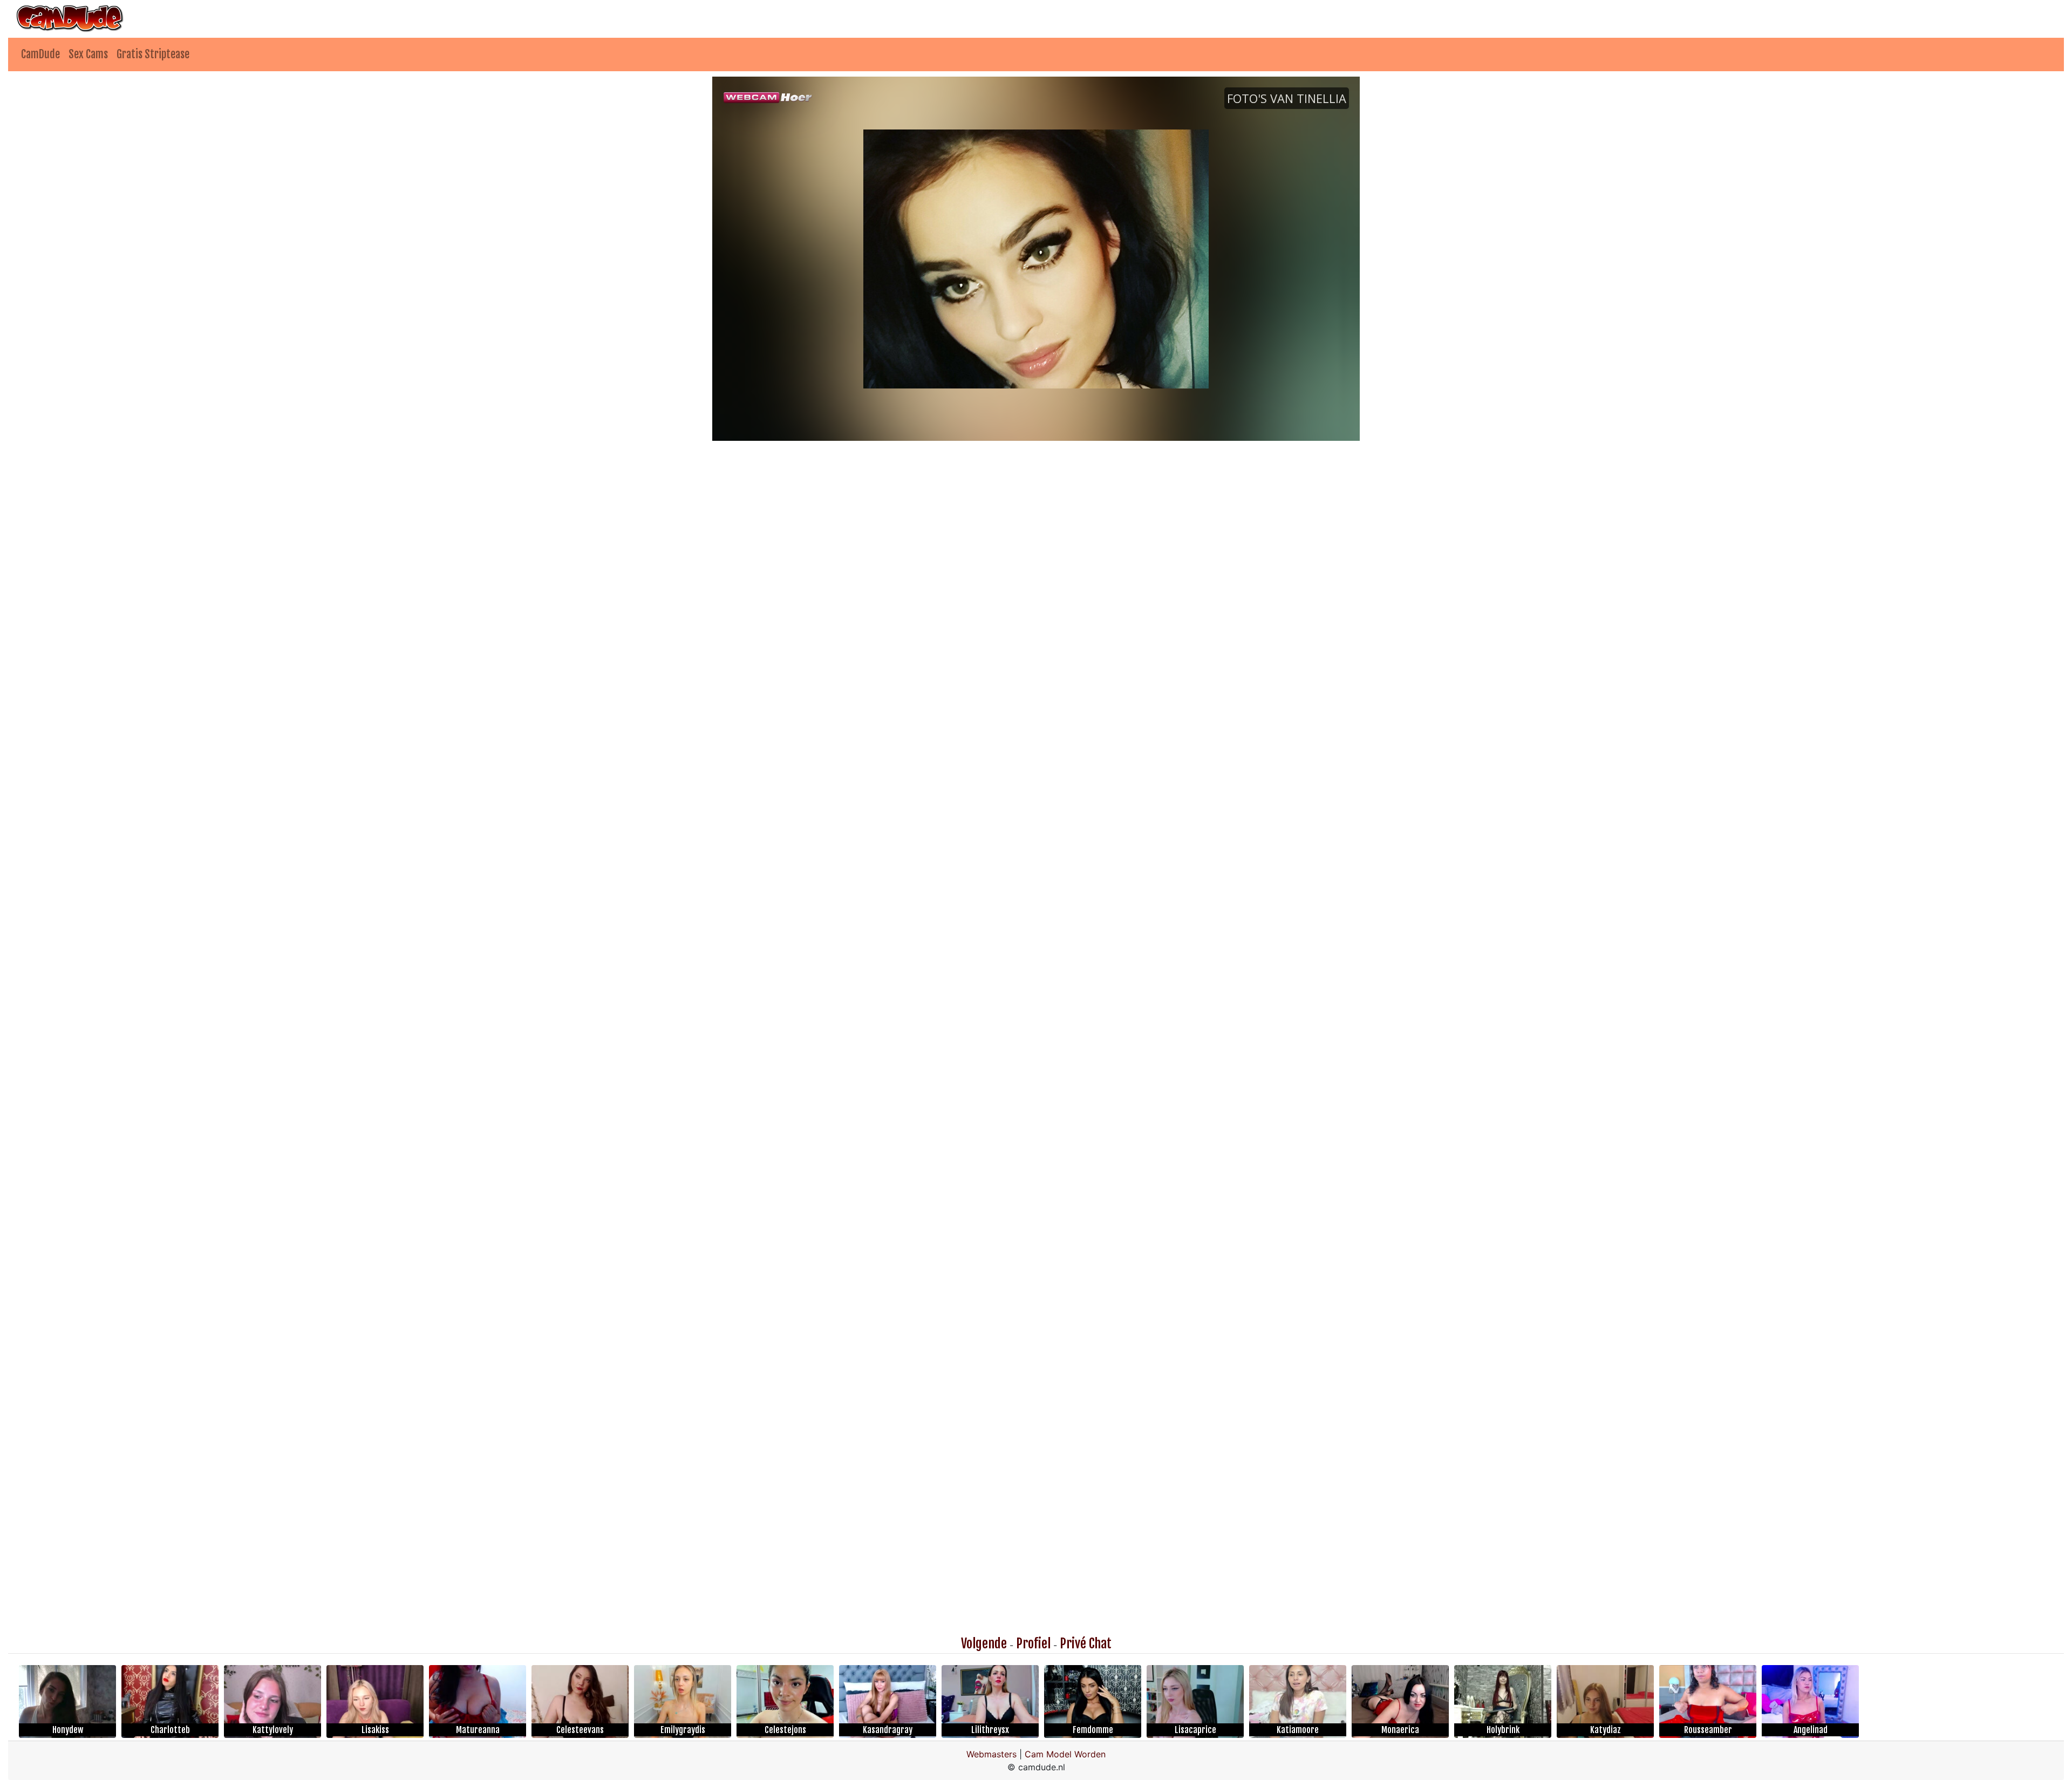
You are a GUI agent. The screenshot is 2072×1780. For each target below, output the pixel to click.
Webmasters (991, 1754)
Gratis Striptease (153, 54)
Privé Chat (1086, 1643)
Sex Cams (88, 54)
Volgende (984, 1643)
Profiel (1033, 1643)
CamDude (40, 54)
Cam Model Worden (1065, 1754)
